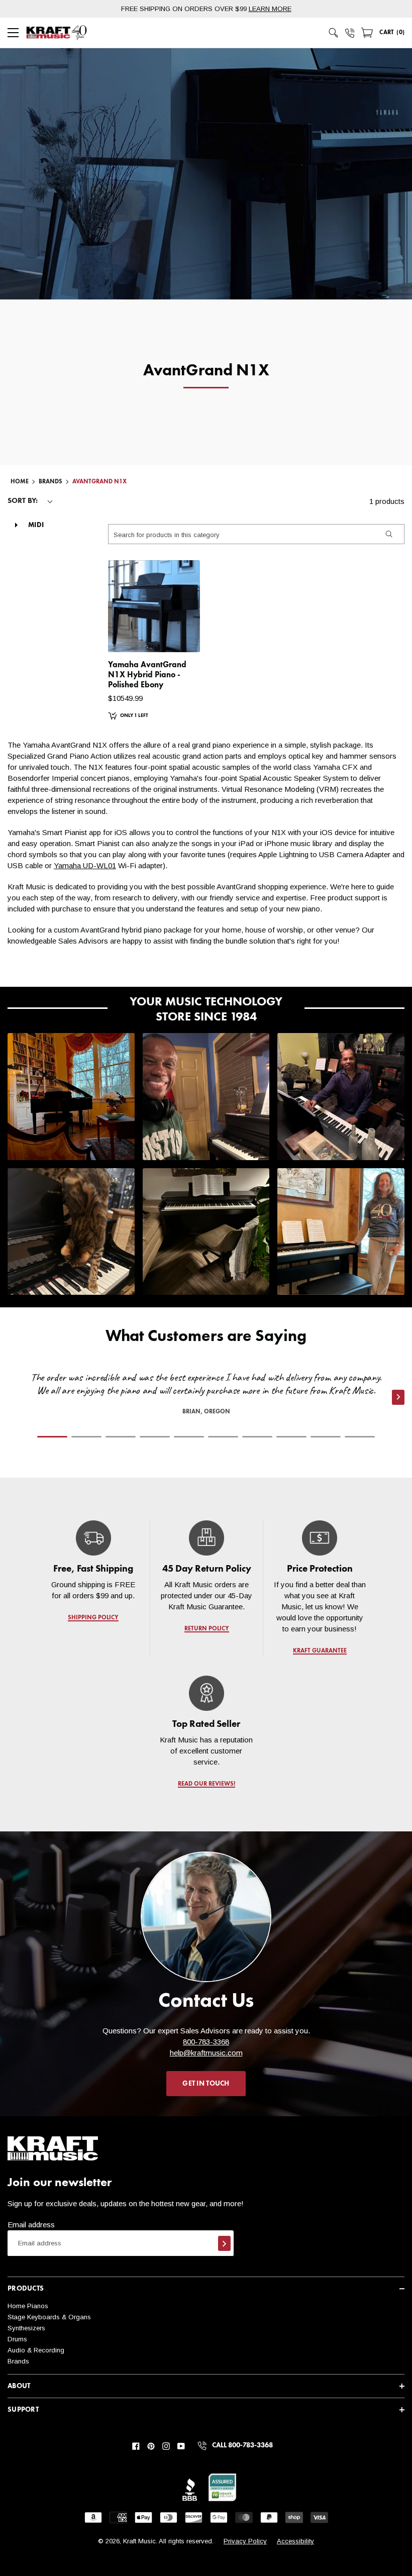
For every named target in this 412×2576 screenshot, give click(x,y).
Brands (18, 2361)
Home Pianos (28, 2306)
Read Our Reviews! (206, 1784)
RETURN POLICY (206, 1629)
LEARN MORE (270, 9)
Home (20, 482)
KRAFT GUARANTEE (319, 1651)
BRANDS (50, 482)
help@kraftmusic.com (206, 2053)
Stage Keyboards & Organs (49, 2317)
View (175, 635)
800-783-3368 (206, 2042)
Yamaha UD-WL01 (85, 865)
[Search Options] (388, 534)
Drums (17, 2339)
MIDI (36, 525)
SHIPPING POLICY (93, 1618)
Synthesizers (26, 2328)
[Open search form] (334, 33)
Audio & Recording (36, 2350)
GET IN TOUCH (206, 2084)
